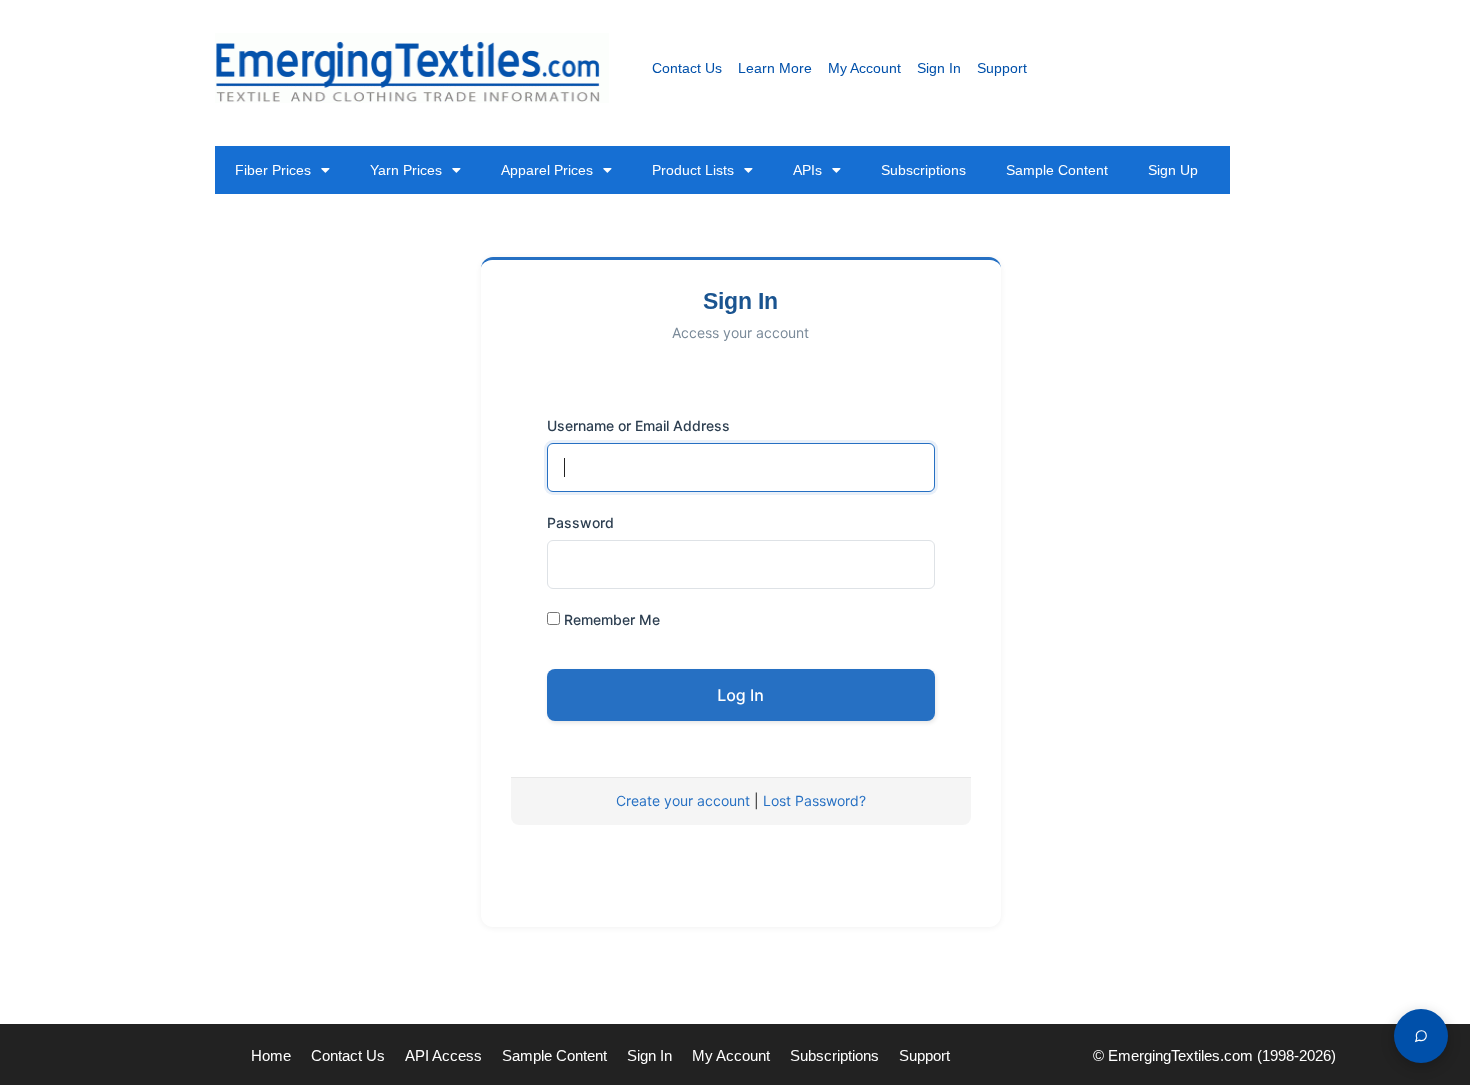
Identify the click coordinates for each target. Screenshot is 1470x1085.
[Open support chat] (1421, 1036)
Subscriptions (923, 170)
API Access (443, 1055)
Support (1002, 68)
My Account (864, 68)
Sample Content (1057, 170)
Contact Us (687, 68)
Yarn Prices (406, 170)
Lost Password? (814, 800)
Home (271, 1055)
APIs (807, 170)
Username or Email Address (638, 425)
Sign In (939, 68)
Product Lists (693, 170)
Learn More (775, 68)
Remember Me (610, 619)
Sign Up (1173, 170)
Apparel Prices (547, 170)
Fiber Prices (273, 170)
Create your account (683, 800)
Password (580, 522)
